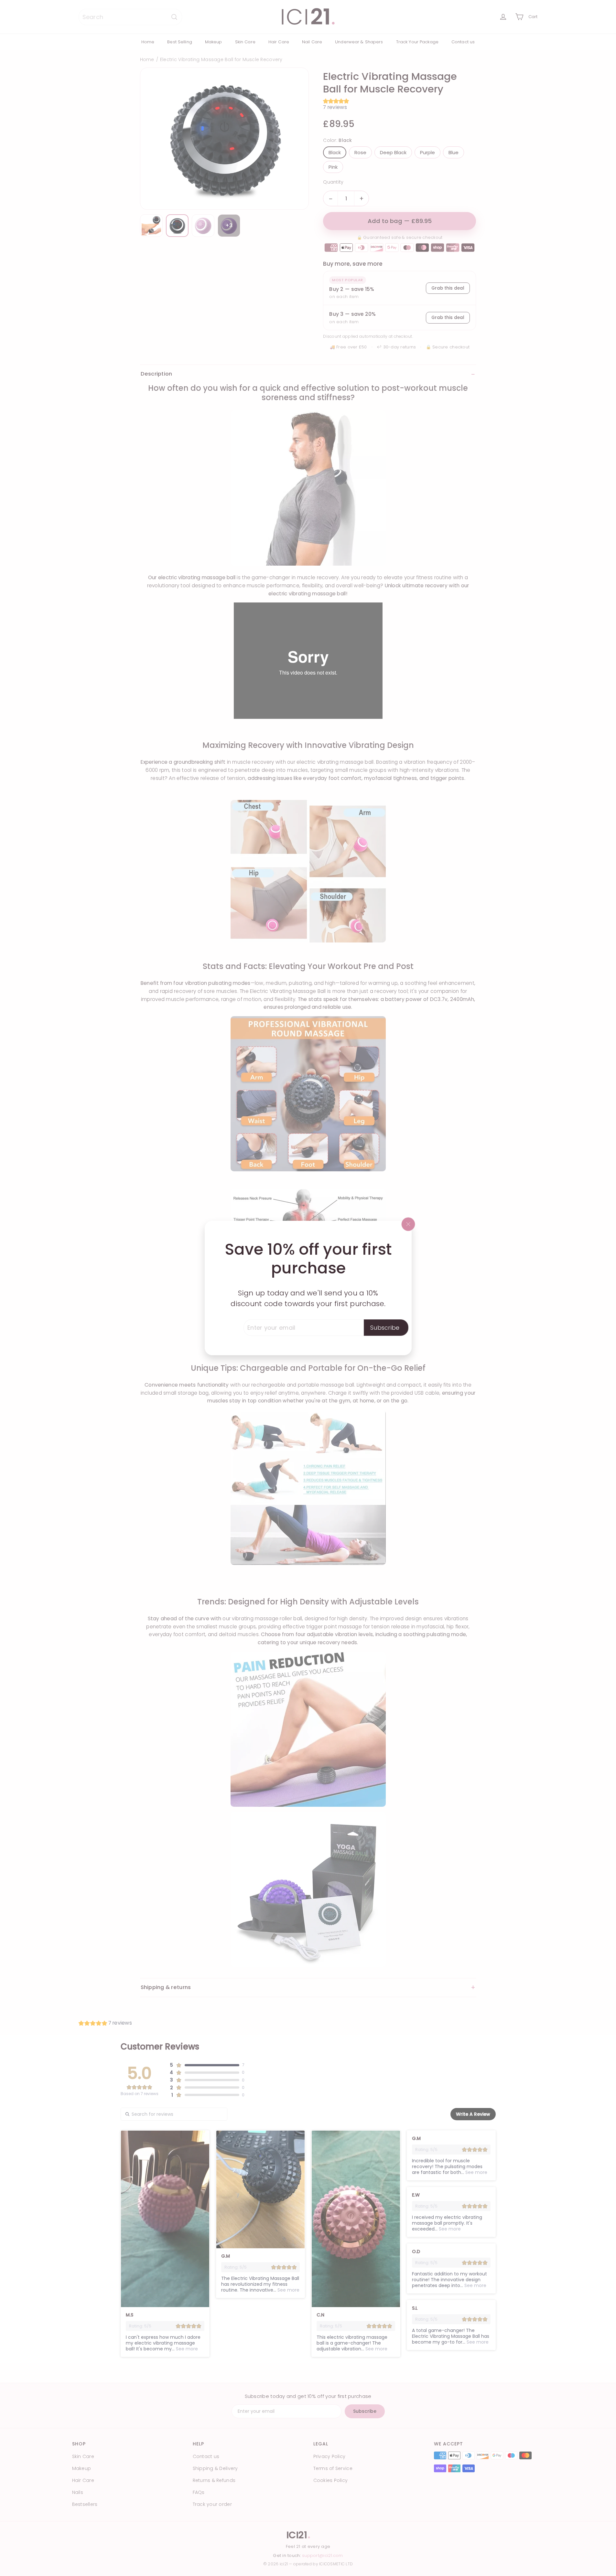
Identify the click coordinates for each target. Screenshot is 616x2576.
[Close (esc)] (408, 1224)
